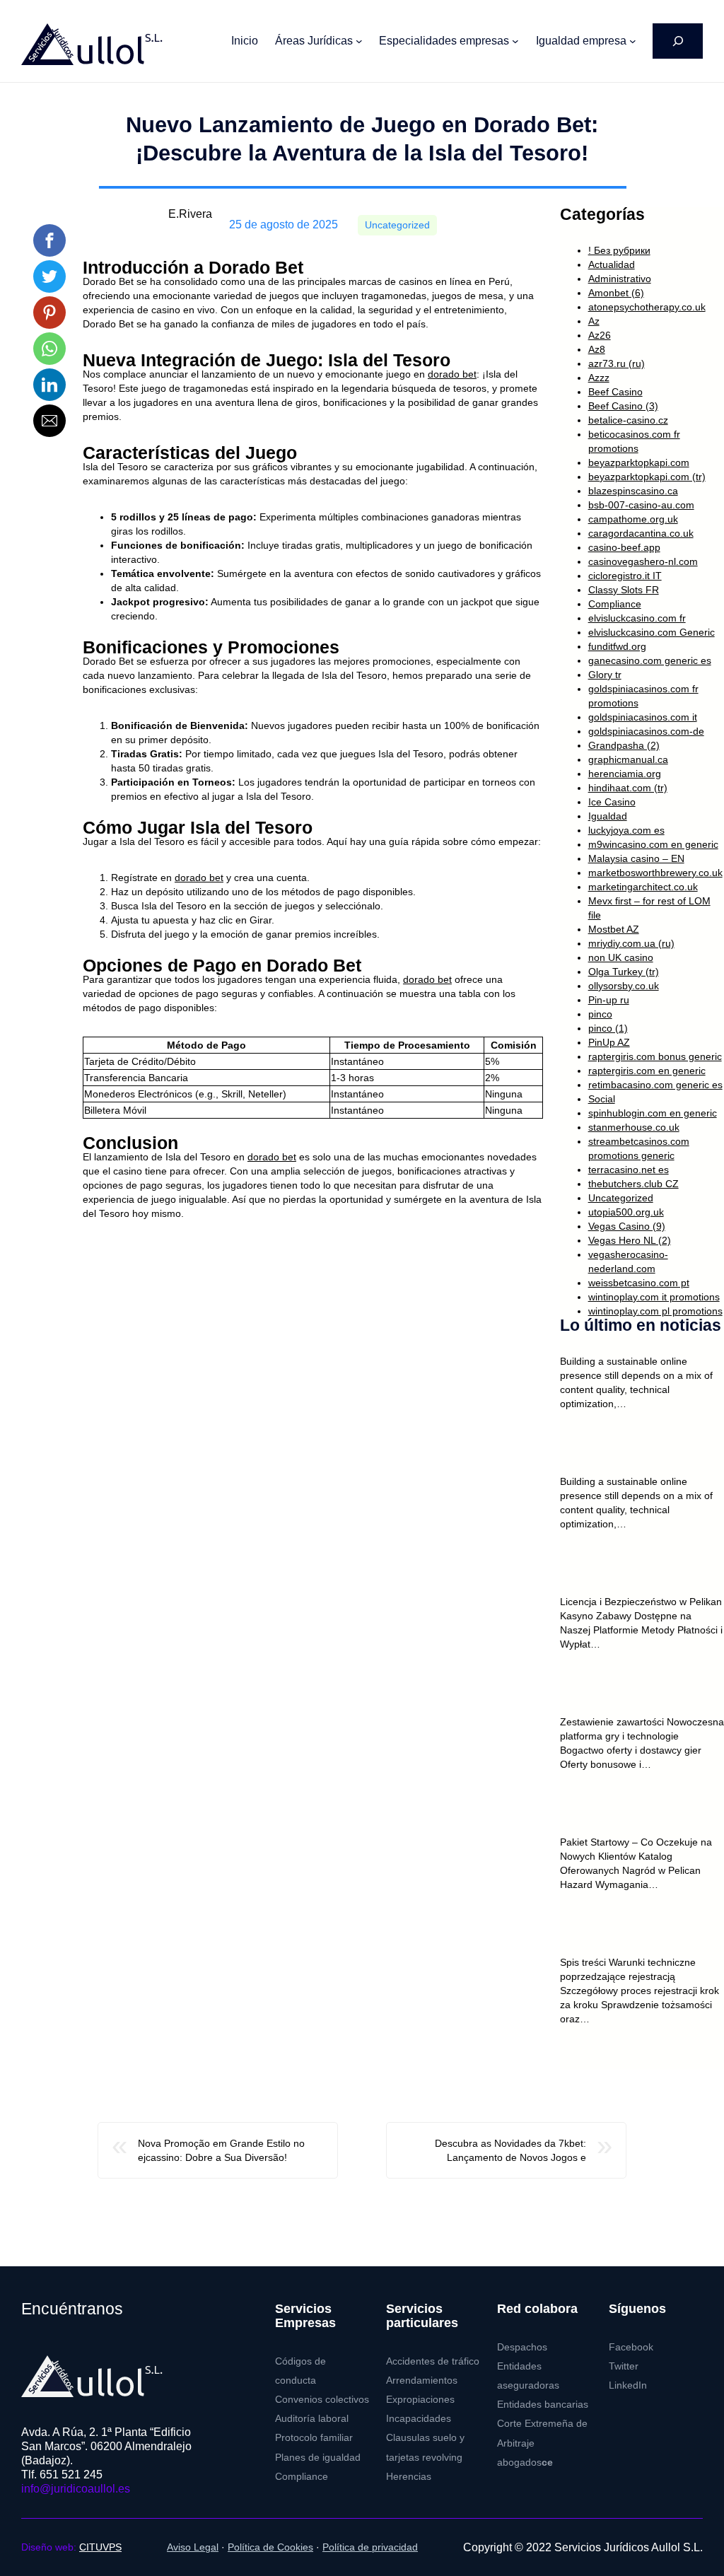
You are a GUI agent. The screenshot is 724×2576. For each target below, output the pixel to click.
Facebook (631, 2347)
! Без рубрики (619, 250)
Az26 (600, 335)
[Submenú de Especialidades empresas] (515, 41)
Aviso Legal (193, 2547)
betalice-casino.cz (628, 420)
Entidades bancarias (543, 2405)
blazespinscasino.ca (633, 491)
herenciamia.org (625, 774)
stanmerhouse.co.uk (634, 1127)
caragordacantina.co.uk (641, 533)
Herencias (409, 2477)
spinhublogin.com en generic (653, 1113)
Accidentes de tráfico (433, 2361)
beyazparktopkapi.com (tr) (647, 477)
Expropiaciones (420, 2400)
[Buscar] (678, 41)
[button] (49, 240)
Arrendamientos (422, 2380)
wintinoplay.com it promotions (654, 1297)
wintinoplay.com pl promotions (655, 1311)
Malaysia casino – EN (636, 858)
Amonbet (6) (616, 293)
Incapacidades (419, 2419)
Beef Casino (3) (623, 406)
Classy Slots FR (624, 590)
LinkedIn (628, 2385)
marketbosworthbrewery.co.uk (655, 873)
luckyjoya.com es (626, 830)
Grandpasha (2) (624, 745)
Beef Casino (615, 392)
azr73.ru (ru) (617, 363)
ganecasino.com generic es (650, 660)
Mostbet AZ (614, 929)
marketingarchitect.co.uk (643, 887)
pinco (600, 1014)
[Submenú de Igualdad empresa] (633, 41)
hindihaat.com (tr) (628, 788)
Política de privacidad (370, 2547)
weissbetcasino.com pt (639, 1283)
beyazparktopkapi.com (639, 462)
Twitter (624, 2366)
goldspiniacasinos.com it (643, 717)
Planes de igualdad (318, 2458)
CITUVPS (100, 2547)
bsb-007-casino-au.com (641, 505)
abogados (525, 2463)
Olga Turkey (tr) (624, 972)
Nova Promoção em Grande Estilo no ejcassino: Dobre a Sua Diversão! (221, 2150)
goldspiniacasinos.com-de (646, 731)
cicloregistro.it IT (625, 576)
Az (594, 321)
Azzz (599, 378)
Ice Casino (612, 802)
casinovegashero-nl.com (643, 561)
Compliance (615, 604)
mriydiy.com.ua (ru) (631, 943)
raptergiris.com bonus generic (655, 1056)
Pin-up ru (609, 1000)
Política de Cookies (270, 2547)
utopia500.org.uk (626, 1212)
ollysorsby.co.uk (624, 986)
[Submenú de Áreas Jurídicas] (359, 41)
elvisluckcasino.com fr (637, 618)
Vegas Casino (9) (627, 1226)
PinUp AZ (609, 1042)
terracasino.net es (629, 1170)
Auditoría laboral (312, 2419)
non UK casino (621, 957)
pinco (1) (608, 1028)
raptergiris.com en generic (647, 1071)
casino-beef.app (624, 547)
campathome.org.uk (633, 519)
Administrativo (620, 279)
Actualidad (612, 264)
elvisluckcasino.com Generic (652, 632)
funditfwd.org (617, 646)
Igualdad (608, 816)
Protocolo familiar (314, 2438)
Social (602, 1099)
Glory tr (605, 675)
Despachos (522, 2347)
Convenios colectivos (322, 2400)
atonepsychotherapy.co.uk (647, 307)
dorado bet (452, 374)
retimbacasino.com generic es (655, 1085)
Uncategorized (397, 225)
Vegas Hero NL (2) (630, 1240)
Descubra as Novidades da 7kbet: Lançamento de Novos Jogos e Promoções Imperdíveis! (510, 2151)
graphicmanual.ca (628, 759)
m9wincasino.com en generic (653, 844)
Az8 (597, 349)
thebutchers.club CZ (633, 1184)
